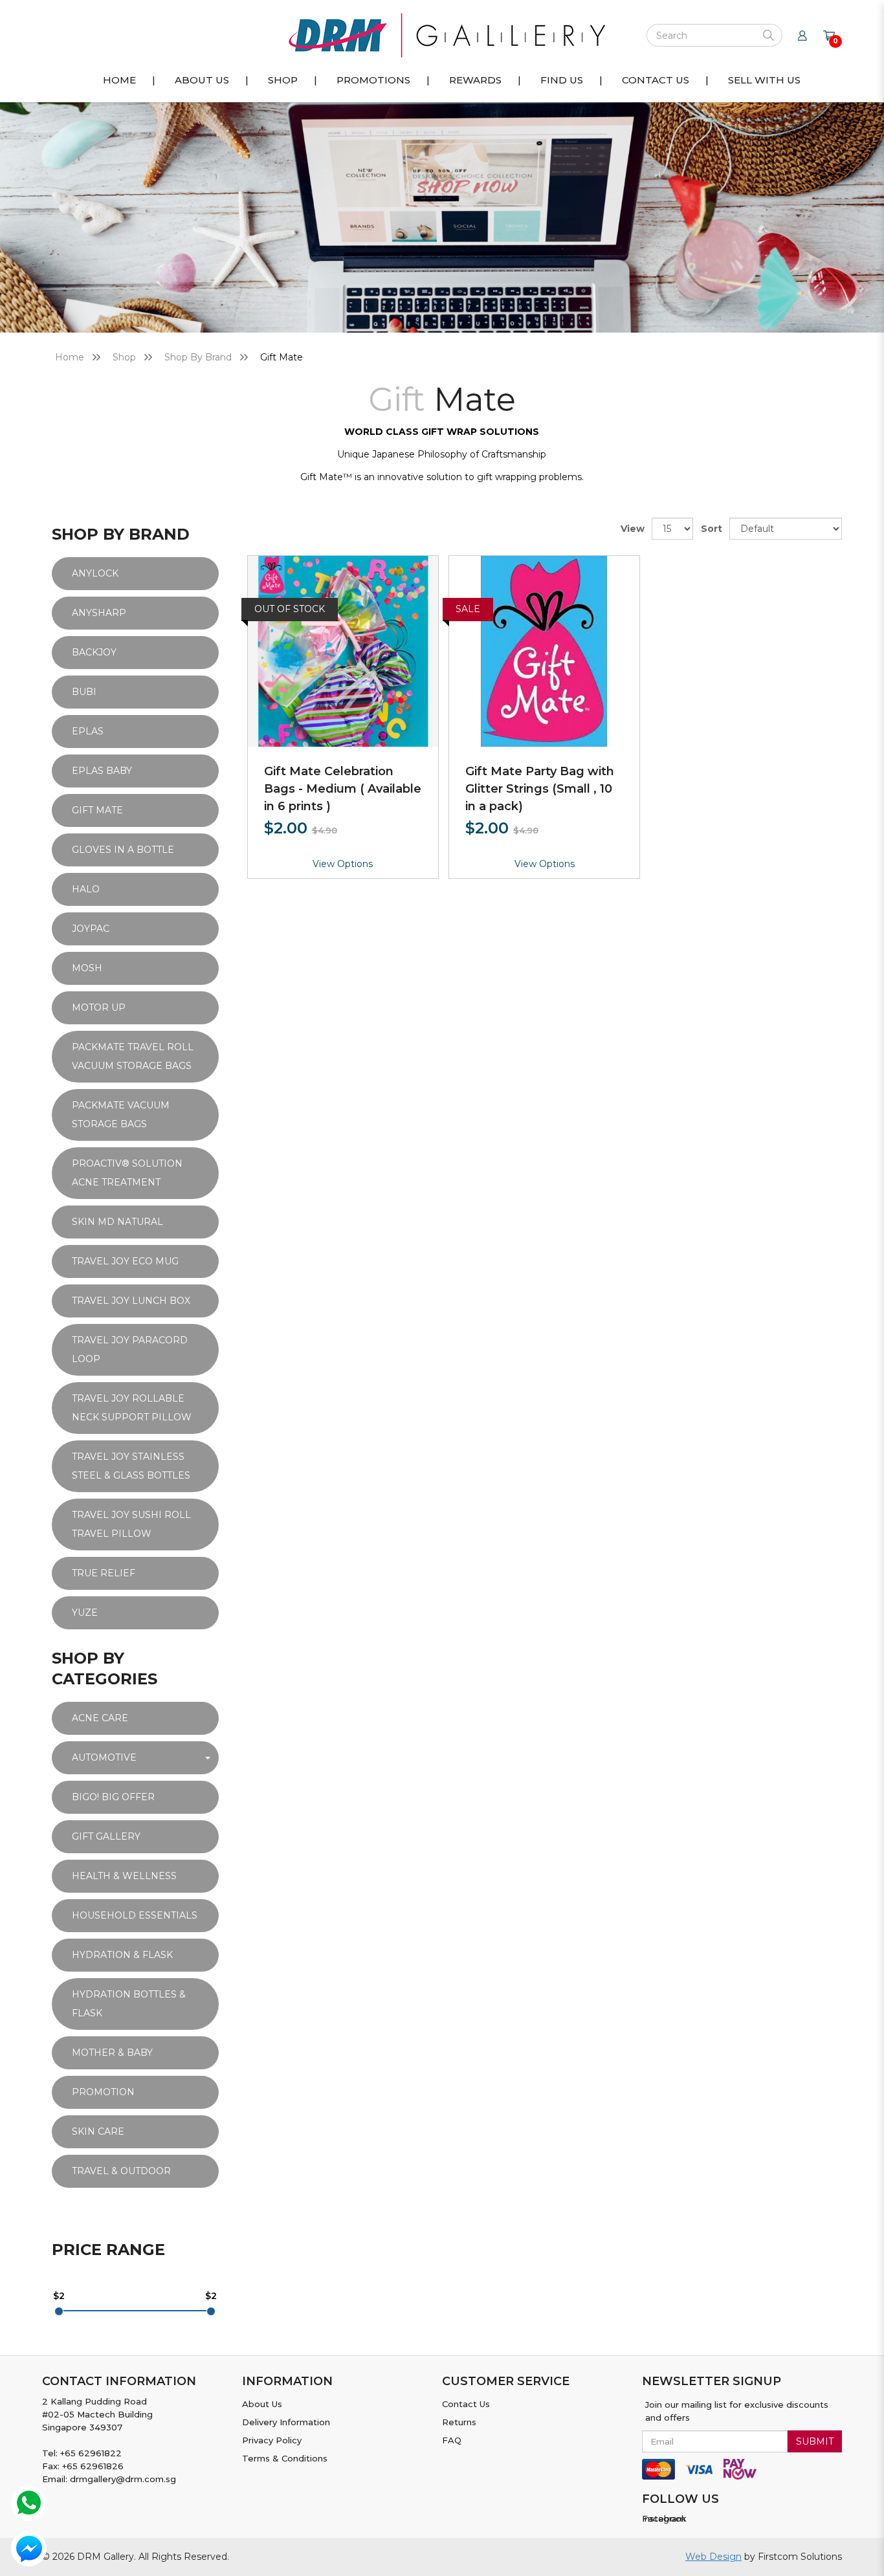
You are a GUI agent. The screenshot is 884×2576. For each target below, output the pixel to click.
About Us (262, 2404)
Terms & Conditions (285, 2458)
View (633, 529)
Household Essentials (135, 1915)
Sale (468, 609)
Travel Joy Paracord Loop (130, 1349)
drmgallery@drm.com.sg (123, 2479)
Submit (815, 2441)
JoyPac (91, 929)
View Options (343, 864)
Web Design (713, 2557)
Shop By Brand (198, 357)
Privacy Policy (272, 2440)
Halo (86, 889)
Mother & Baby (112, 2053)
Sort (712, 529)
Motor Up (99, 1007)
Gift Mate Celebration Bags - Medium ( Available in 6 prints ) (343, 789)
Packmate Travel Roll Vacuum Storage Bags (133, 1056)
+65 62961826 (93, 2466)
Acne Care (100, 1718)
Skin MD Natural (117, 1222)
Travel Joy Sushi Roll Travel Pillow (131, 1524)
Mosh (87, 968)
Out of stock (290, 609)
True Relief (104, 1573)
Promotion (103, 2092)
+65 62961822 (91, 2453)
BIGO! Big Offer (113, 1797)
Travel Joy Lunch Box (131, 1301)
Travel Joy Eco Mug (125, 1261)
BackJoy (94, 652)
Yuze (85, 1613)
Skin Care (98, 2131)
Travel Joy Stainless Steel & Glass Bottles (131, 1466)
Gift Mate (282, 357)
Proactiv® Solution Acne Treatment (127, 1173)
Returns (459, 2422)
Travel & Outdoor (121, 2171)
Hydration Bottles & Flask (129, 2004)
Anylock (95, 573)
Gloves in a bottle (123, 850)
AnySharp (99, 613)
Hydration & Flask (122, 1955)
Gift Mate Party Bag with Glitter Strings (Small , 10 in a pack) (540, 789)
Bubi (84, 692)
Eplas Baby (102, 771)
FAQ (452, 2440)
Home (70, 357)
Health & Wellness (124, 1876)
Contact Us (466, 2404)
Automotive (104, 1757)
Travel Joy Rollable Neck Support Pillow (132, 1408)
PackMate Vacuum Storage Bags (121, 1115)
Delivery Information (286, 2422)
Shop (124, 357)
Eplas (88, 731)
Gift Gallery (106, 1836)
